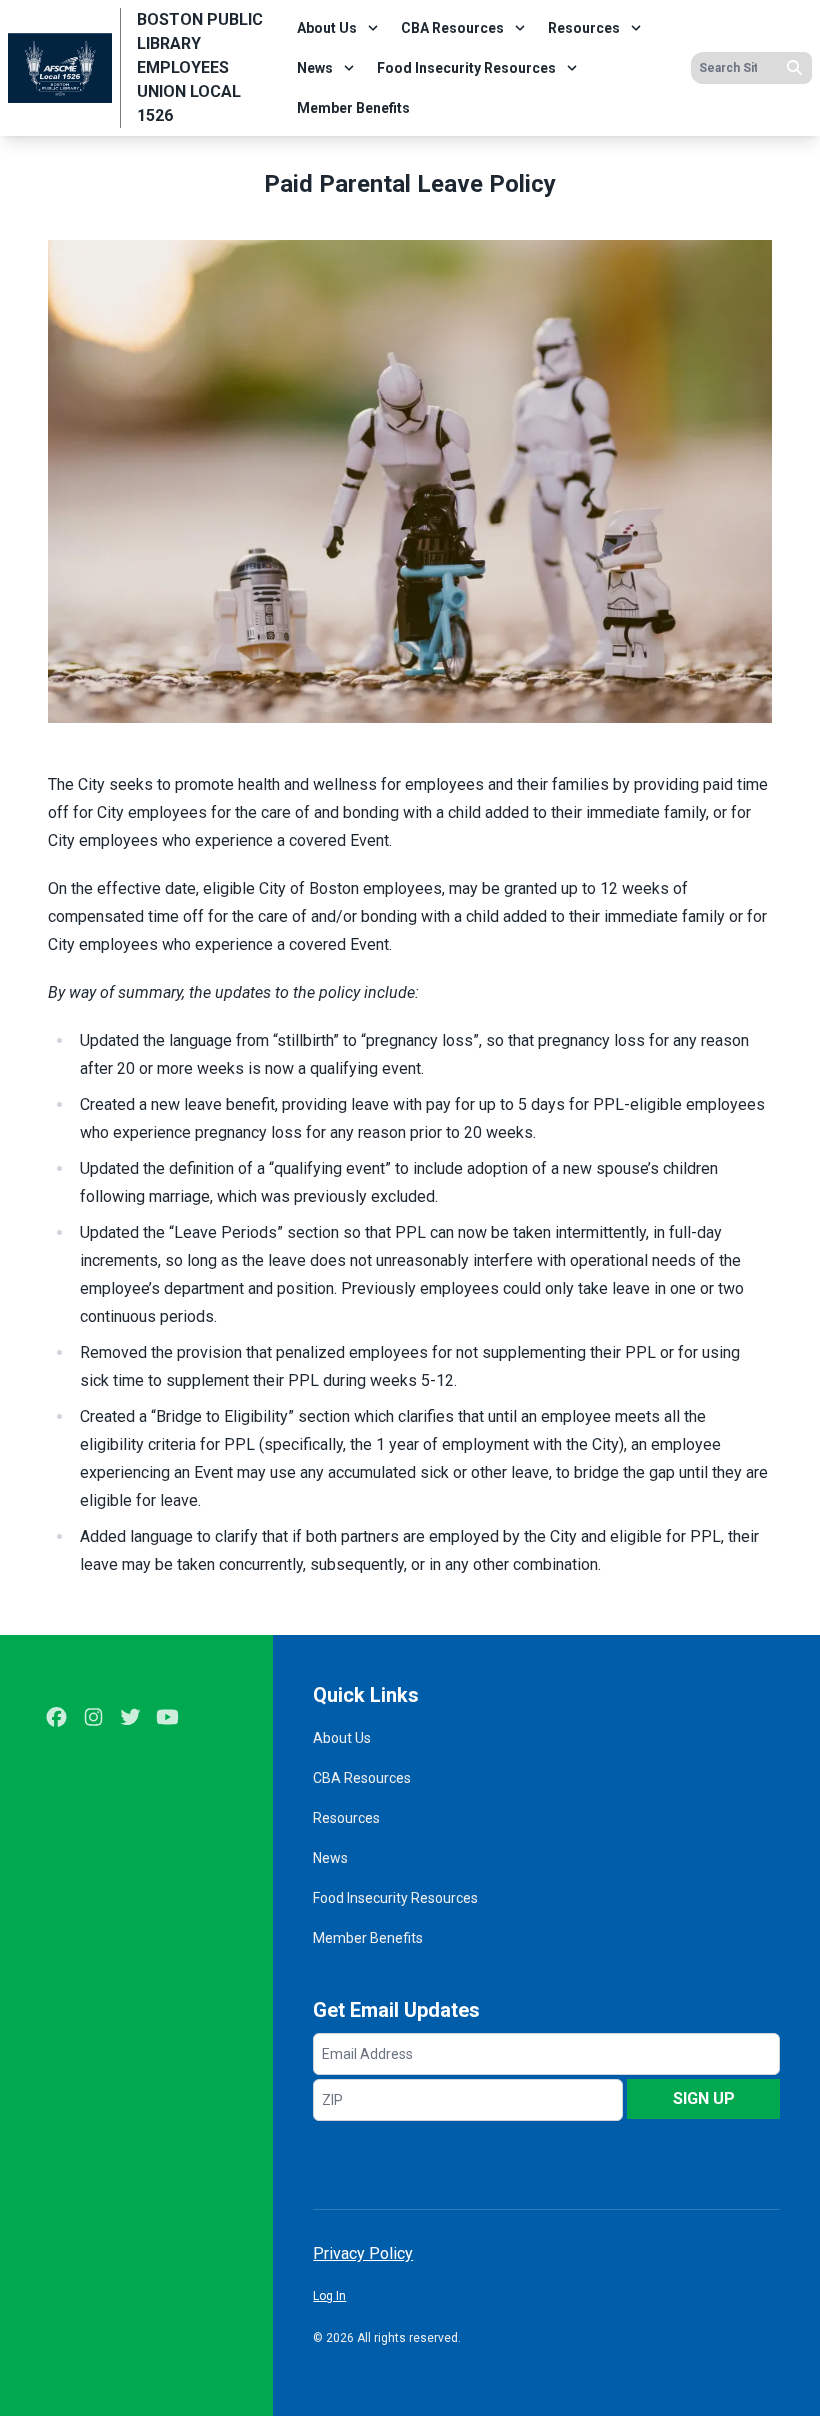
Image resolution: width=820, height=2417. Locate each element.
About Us (327, 28)
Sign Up (704, 2098)
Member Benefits (353, 108)
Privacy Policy (363, 2253)
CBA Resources (452, 28)
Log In (329, 2296)
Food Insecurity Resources (466, 68)
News (315, 68)
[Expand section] (373, 28)
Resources (584, 28)
